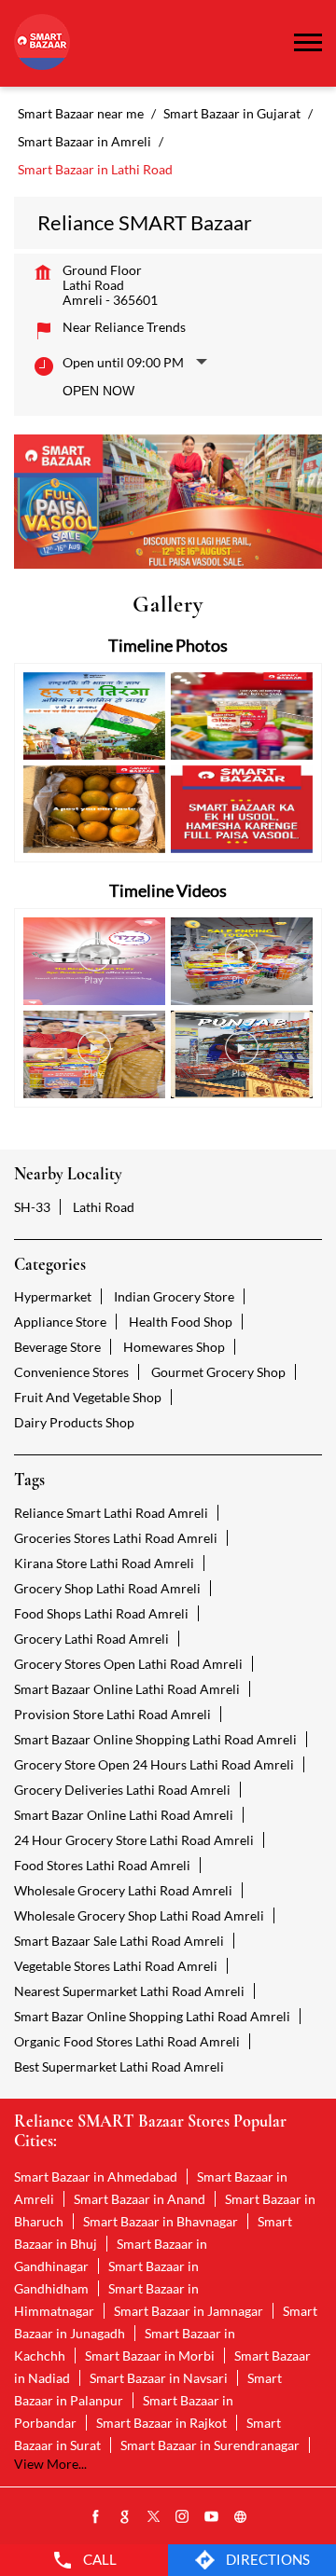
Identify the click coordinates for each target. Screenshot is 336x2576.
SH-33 (32, 1207)
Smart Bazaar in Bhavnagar (161, 2221)
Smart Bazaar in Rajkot (161, 2423)
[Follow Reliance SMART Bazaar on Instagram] (183, 2517)
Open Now (98, 391)
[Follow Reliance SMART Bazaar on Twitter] (154, 2517)
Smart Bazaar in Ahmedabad (96, 2177)
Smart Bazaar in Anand (140, 2199)
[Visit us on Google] (125, 2517)
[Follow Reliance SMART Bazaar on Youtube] (212, 2517)
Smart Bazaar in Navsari (159, 2378)
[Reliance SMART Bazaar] (42, 43)
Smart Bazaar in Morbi (150, 2356)
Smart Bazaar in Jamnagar (189, 2311)
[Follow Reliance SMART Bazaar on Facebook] (96, 2517)
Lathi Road (104, 1207)
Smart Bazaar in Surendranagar (210, 2445)
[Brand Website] (241, 2517)
